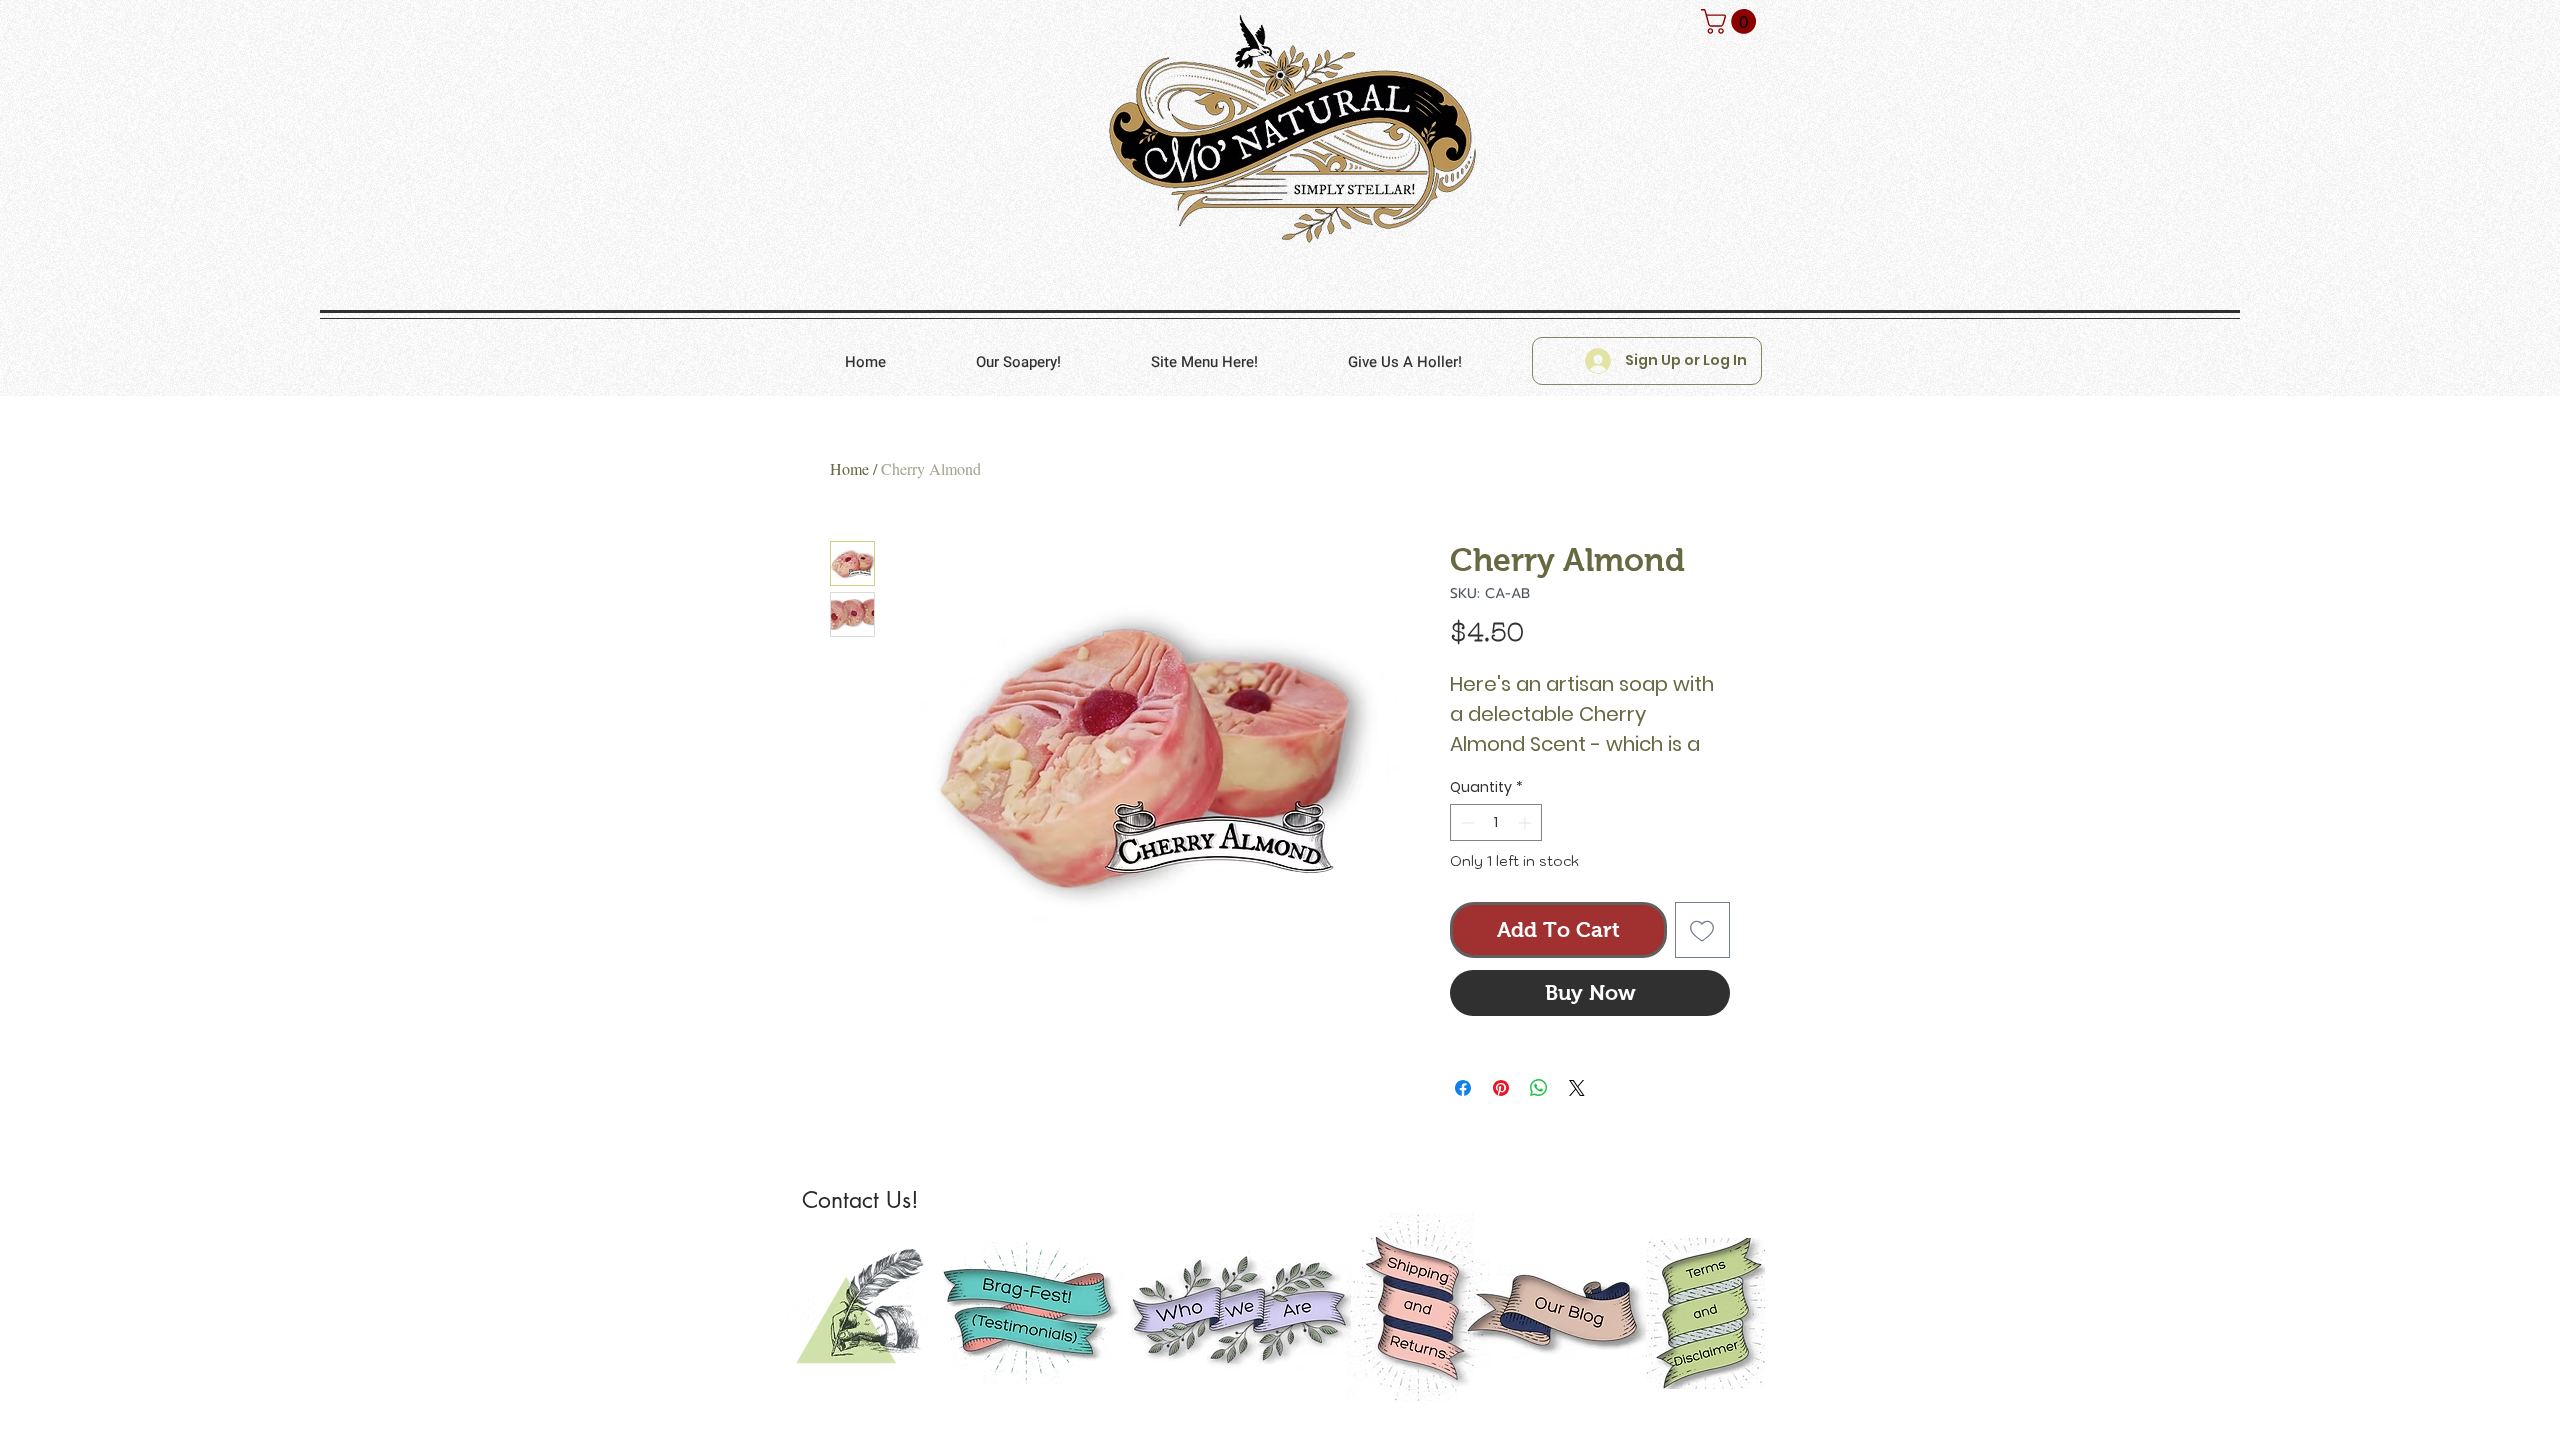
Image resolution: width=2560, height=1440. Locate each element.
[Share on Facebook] (1463, 1088)
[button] (1731, 21)
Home (849, 468)
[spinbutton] (1496, 822)
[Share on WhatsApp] (1539, 1088)
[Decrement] (1465, 822)
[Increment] (1526, 822)
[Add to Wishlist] (1703, 930)
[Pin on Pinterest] (1501, 1088)
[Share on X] (1577, 1088)
